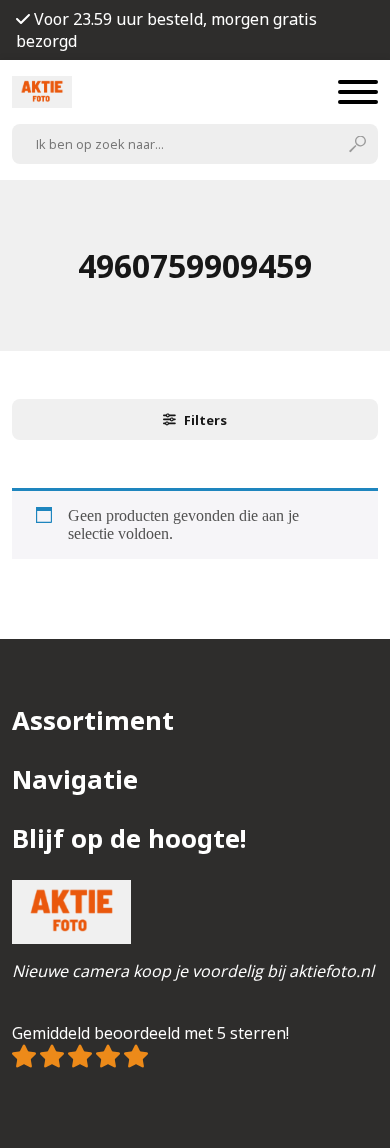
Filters (205, 420)
